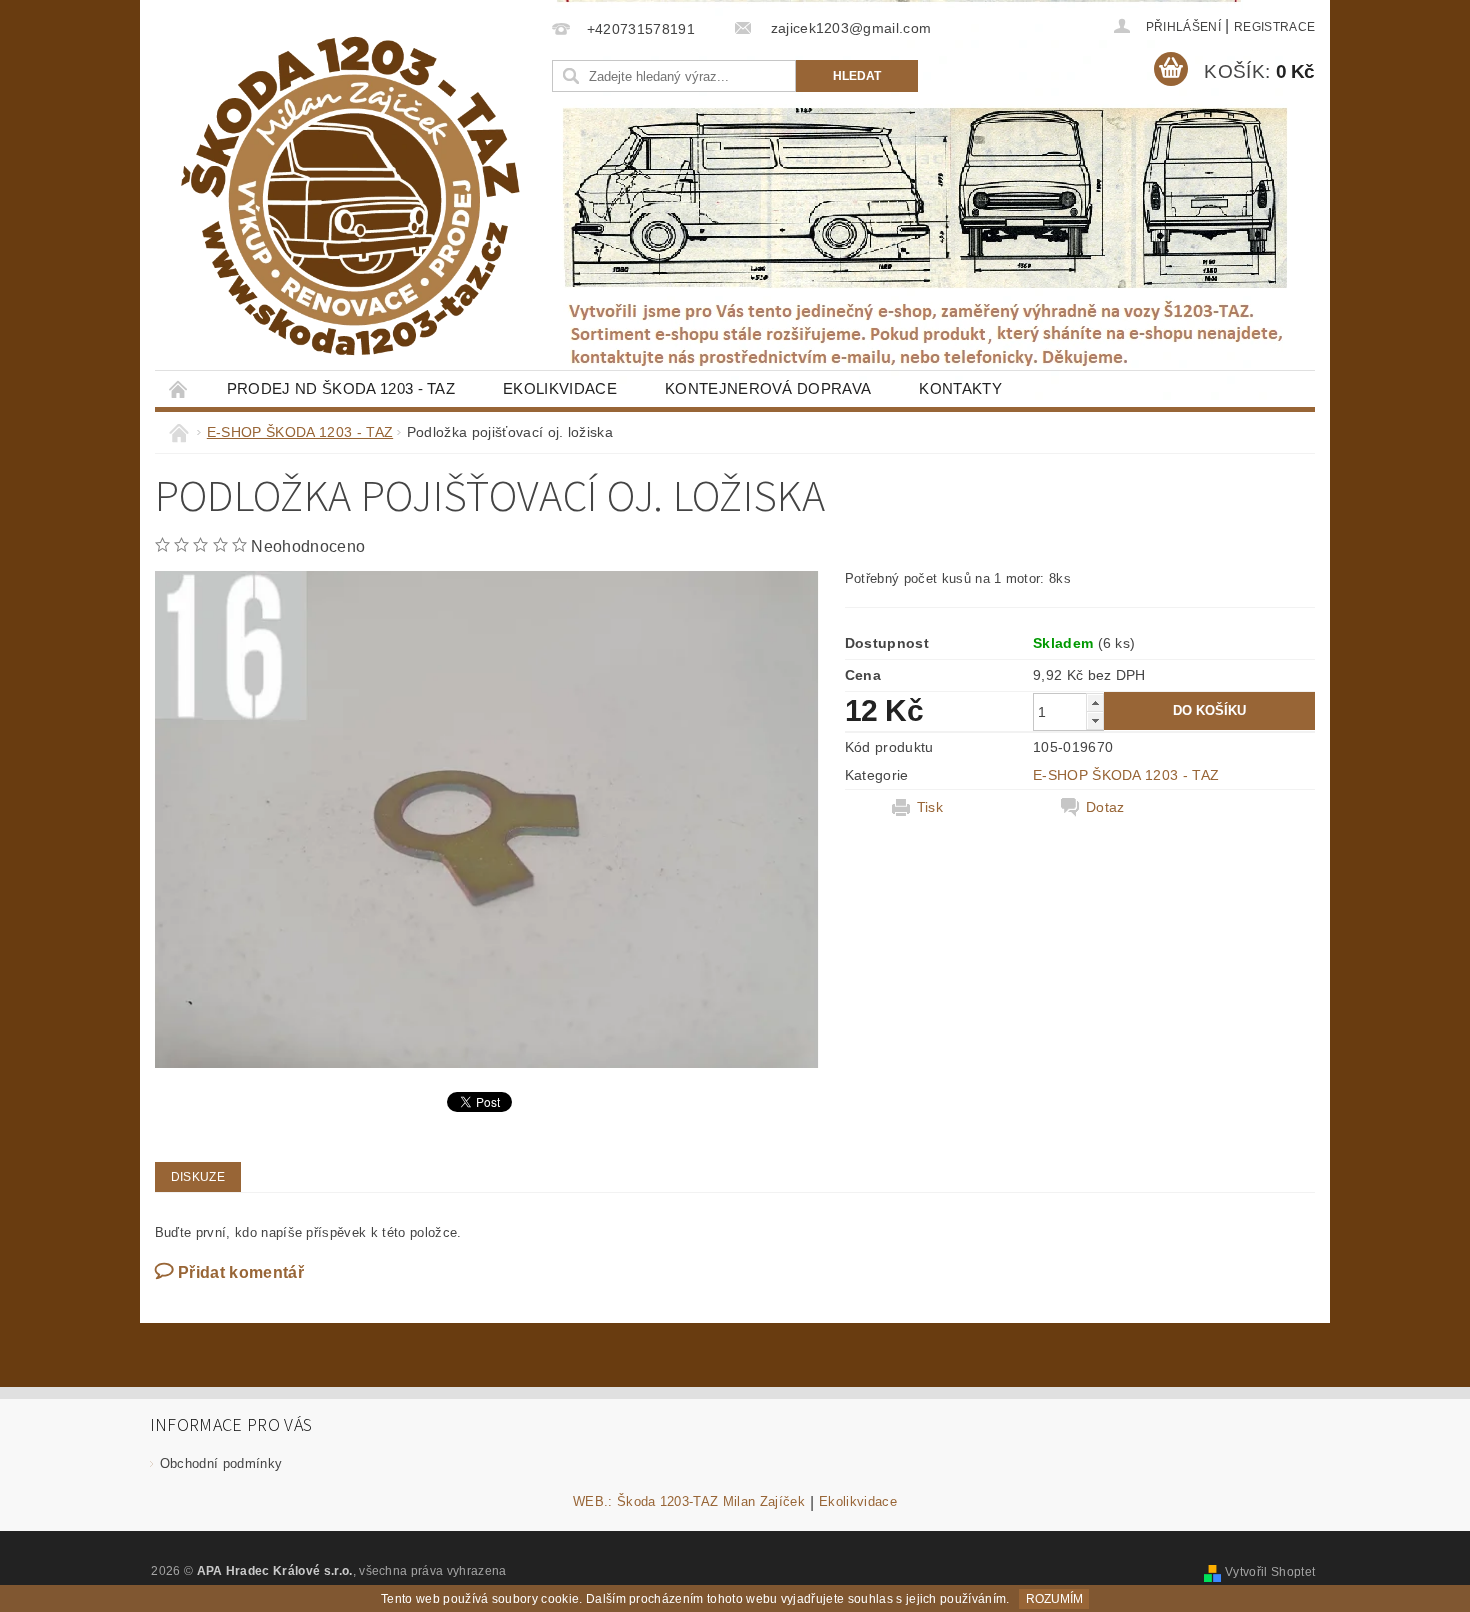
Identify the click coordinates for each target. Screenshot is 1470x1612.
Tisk (930, 807)
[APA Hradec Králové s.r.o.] (350, 196)
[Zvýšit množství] (1095, 702)
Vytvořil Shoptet (1270, 1572)
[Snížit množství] (1095, 720)
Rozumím (1054, 1599)
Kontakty (960, 388)
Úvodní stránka (179, 388)
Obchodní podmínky (221, 1463)
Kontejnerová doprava (768, 388)
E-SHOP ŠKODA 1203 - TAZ (1126, 775)
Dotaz (1105, 807)
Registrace (1274, 27)
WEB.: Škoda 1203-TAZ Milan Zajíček (689, 1502)
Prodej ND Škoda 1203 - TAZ (341, 388)
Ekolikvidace (560, 388)
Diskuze (198, 1177)
